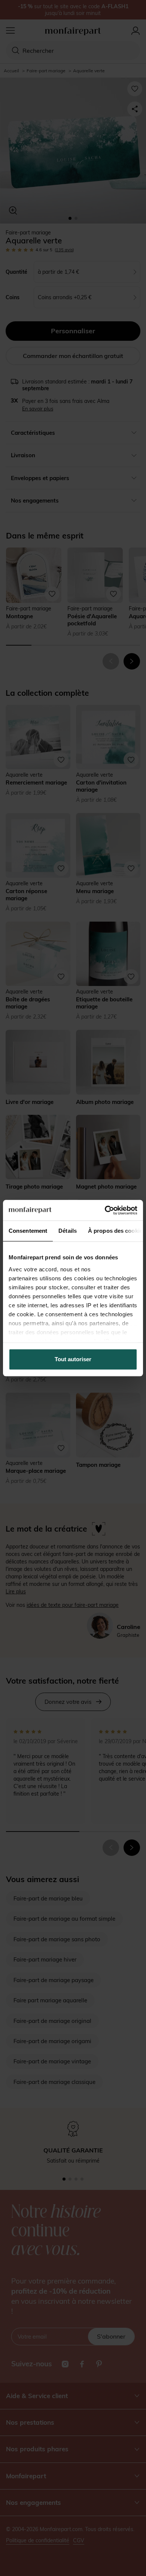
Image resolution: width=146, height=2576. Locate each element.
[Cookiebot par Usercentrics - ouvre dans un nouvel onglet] (105, 1210)
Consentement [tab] (28, 1231)
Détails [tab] (68, 1231)
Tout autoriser (73, 1359)
